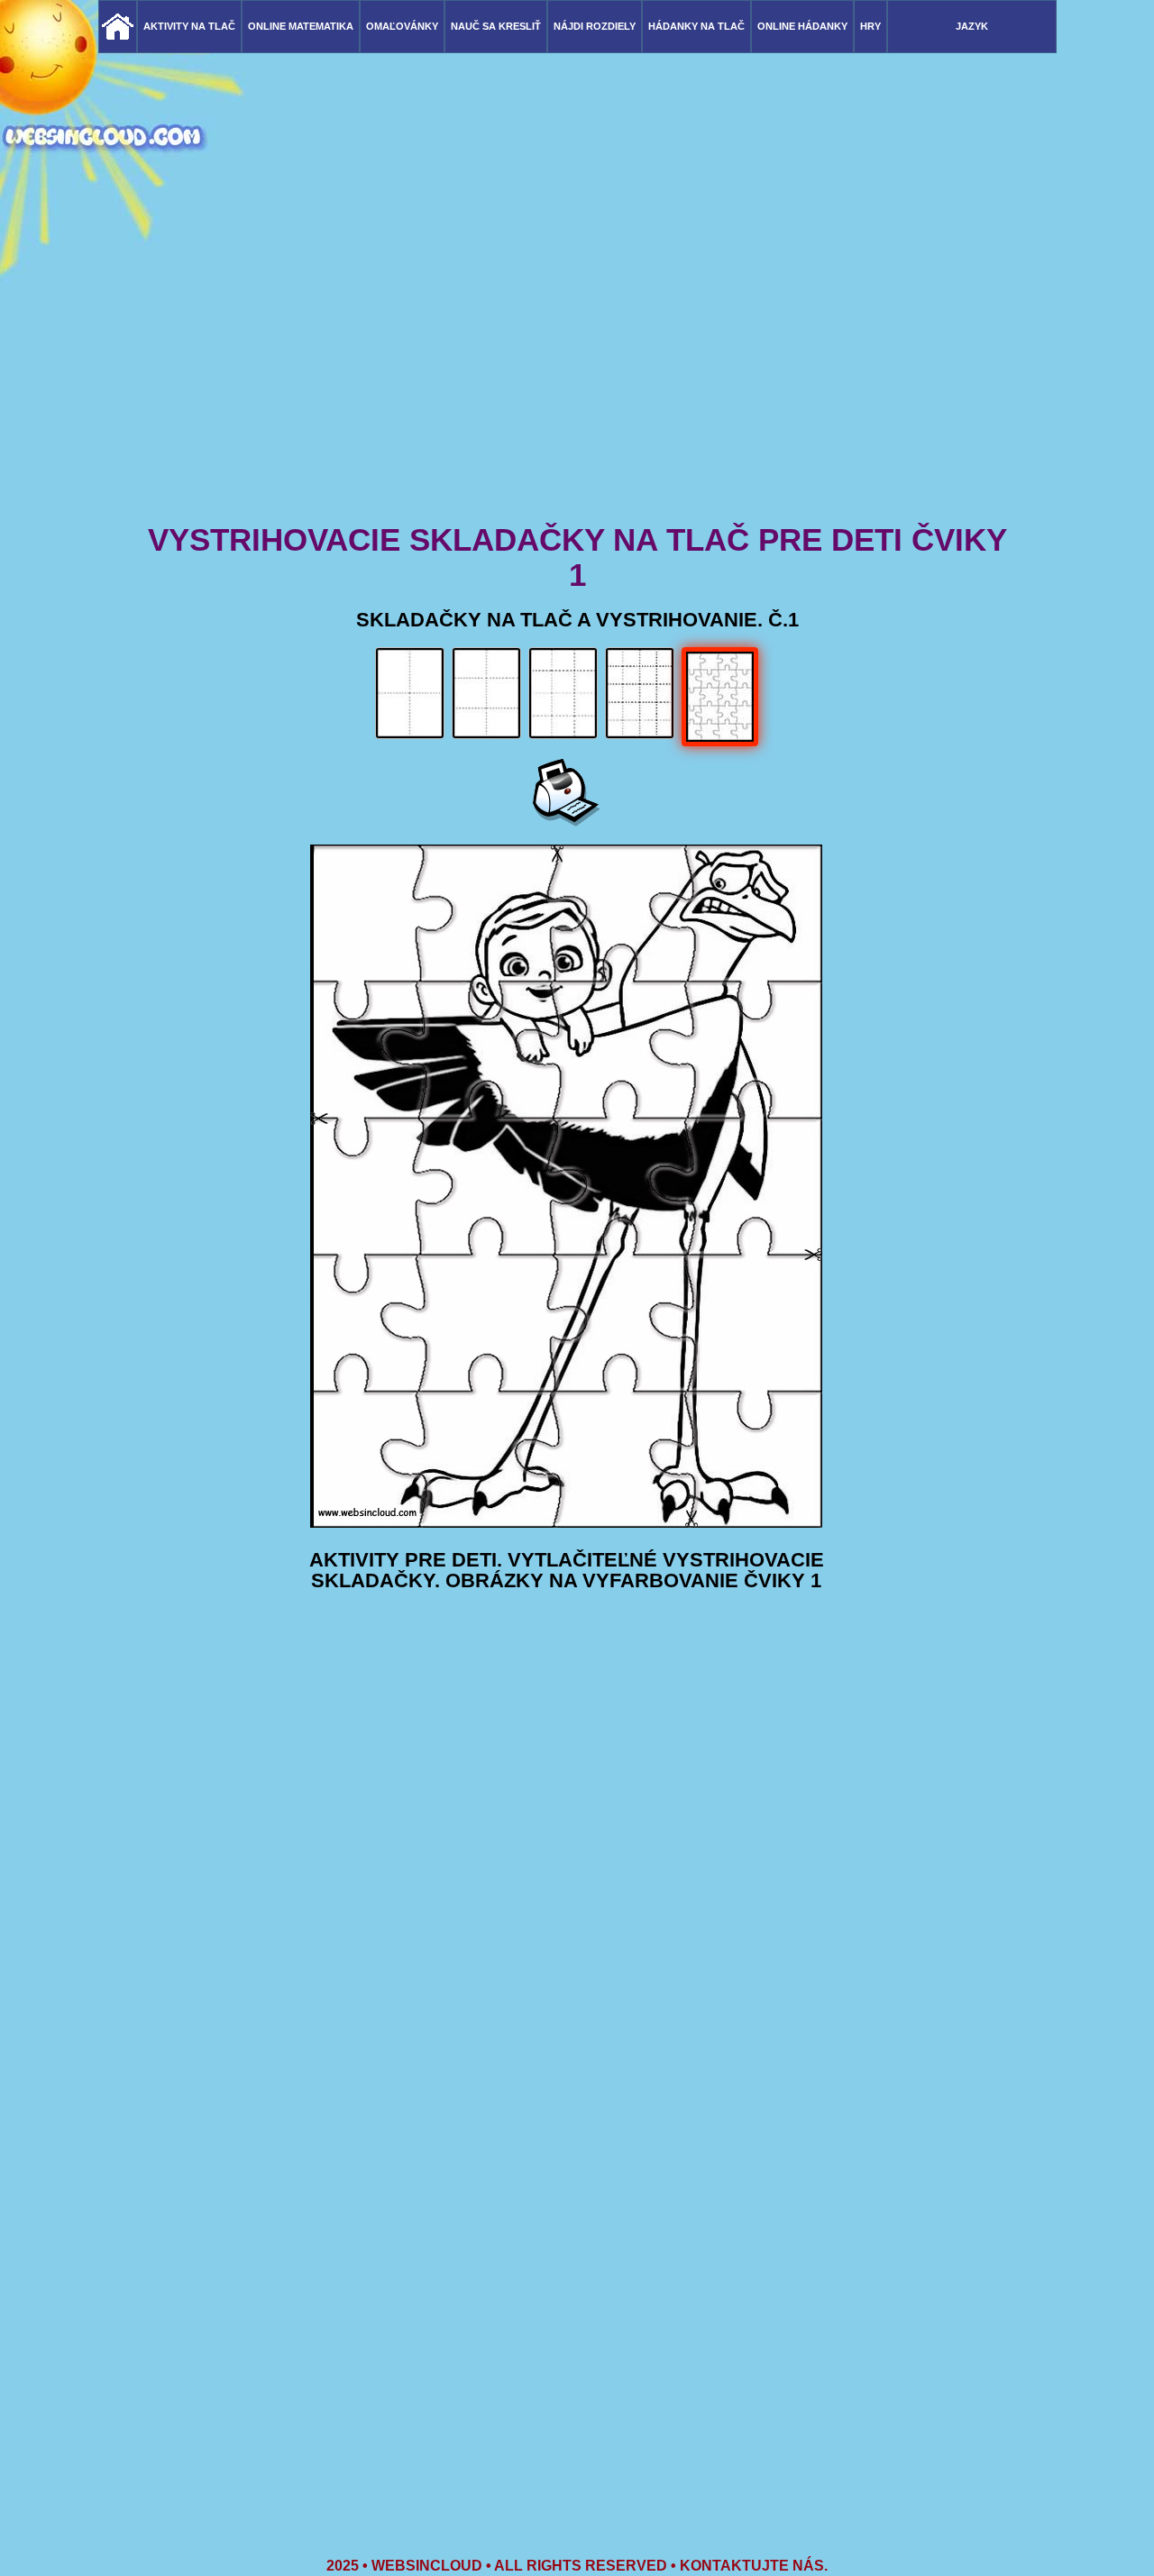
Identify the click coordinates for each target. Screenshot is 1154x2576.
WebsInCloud (427, 2566)
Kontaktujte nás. (754, 2566)
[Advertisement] (577, 379)
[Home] (118, 27)
